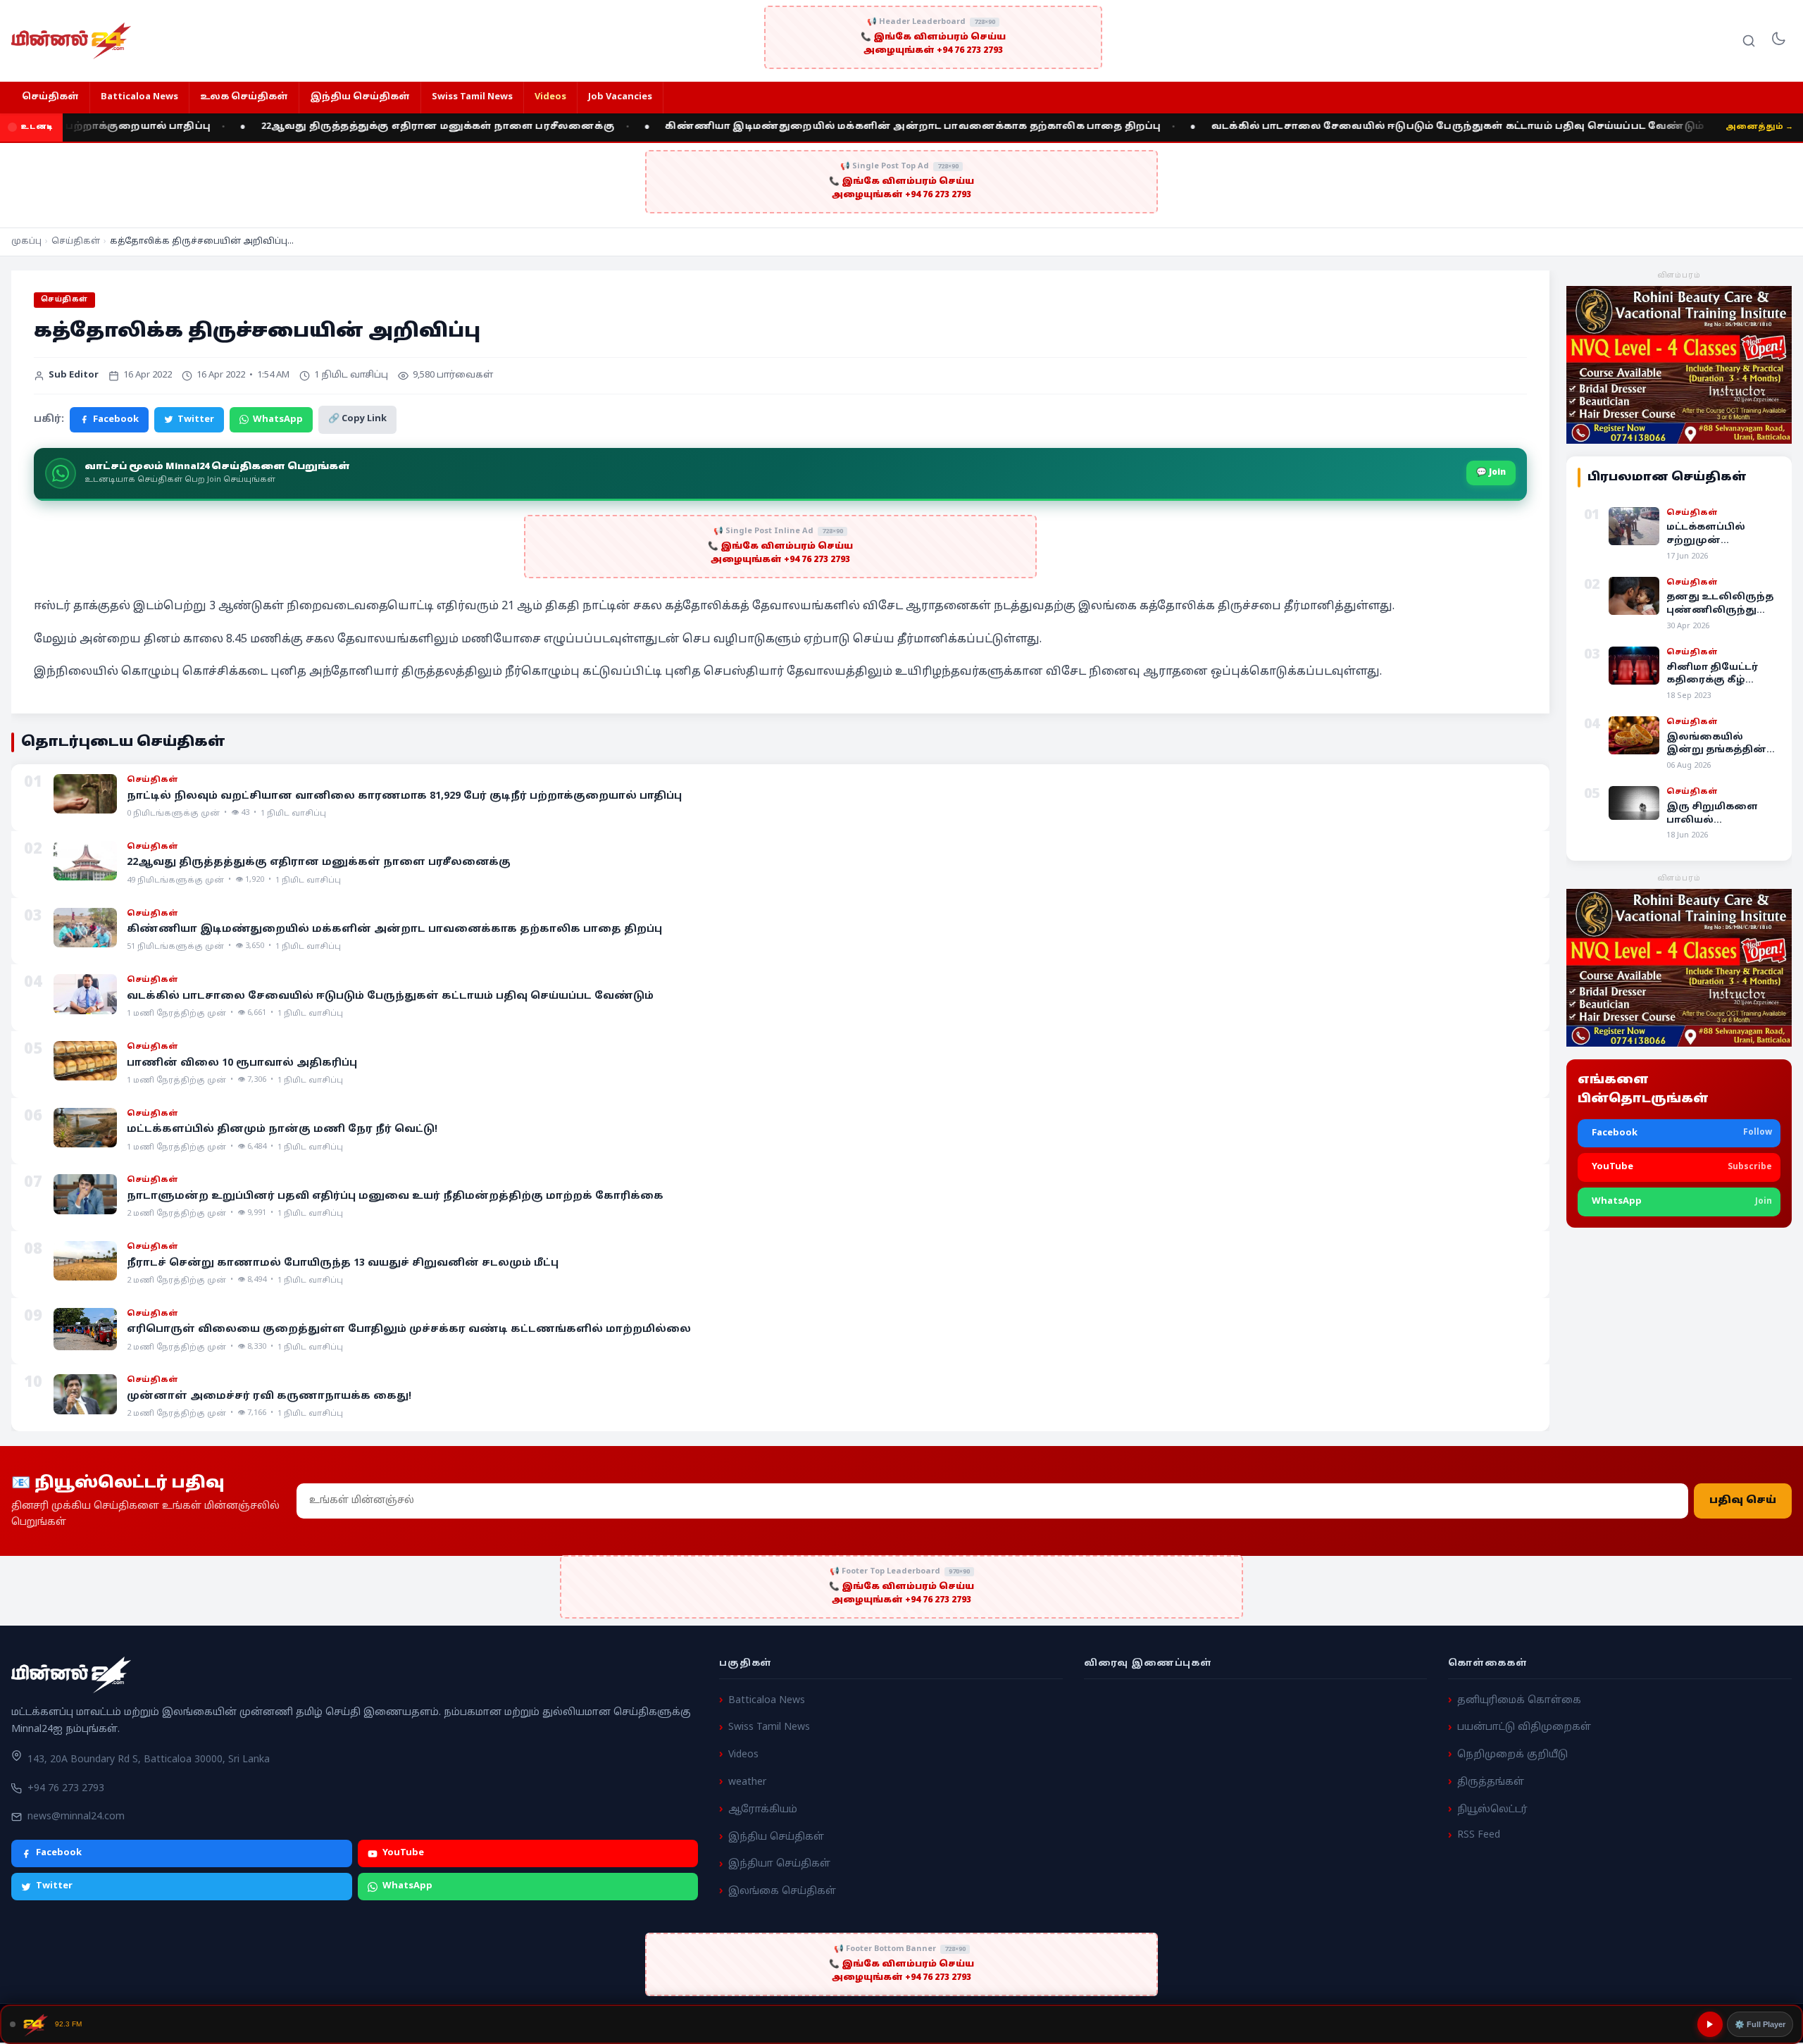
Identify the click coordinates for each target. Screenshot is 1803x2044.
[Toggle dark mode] (1778, 41)
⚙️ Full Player (1760, 2024)
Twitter (196, 420)
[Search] (1749, 41)
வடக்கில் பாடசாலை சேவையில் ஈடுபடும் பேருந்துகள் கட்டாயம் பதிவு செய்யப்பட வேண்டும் (1349, 127)
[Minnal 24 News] (71, 41)
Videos (550, 97)
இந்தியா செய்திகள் (779, 1864)
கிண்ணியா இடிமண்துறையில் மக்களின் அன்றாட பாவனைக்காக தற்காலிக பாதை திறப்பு (804, 127)
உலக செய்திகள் (244, 97)
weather (747, 1782)
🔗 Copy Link (357, 419)
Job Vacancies (620, 97)
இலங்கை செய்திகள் (782, 1892)
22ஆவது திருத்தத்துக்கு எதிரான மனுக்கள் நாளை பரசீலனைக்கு (329, 127)
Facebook (116, 420)
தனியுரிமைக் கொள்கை (1519, 1701)
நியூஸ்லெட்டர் (1492, 1810)
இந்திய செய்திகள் (360, 97)
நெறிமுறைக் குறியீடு (1512, 1755)
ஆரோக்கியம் (763, 1810)
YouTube (403, 1853)
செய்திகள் (50, 97)
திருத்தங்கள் (1491, 1782)
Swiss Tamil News (472, 97)
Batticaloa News (139, 97)
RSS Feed (1479, 1835)
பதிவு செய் (1743, 1501)
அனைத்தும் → (1759, 127)
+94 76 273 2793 (66, 1789)
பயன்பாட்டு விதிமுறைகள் (1524, 1727)
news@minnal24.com (76, 1817)
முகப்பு (26, 242)
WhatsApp (278, 420)
